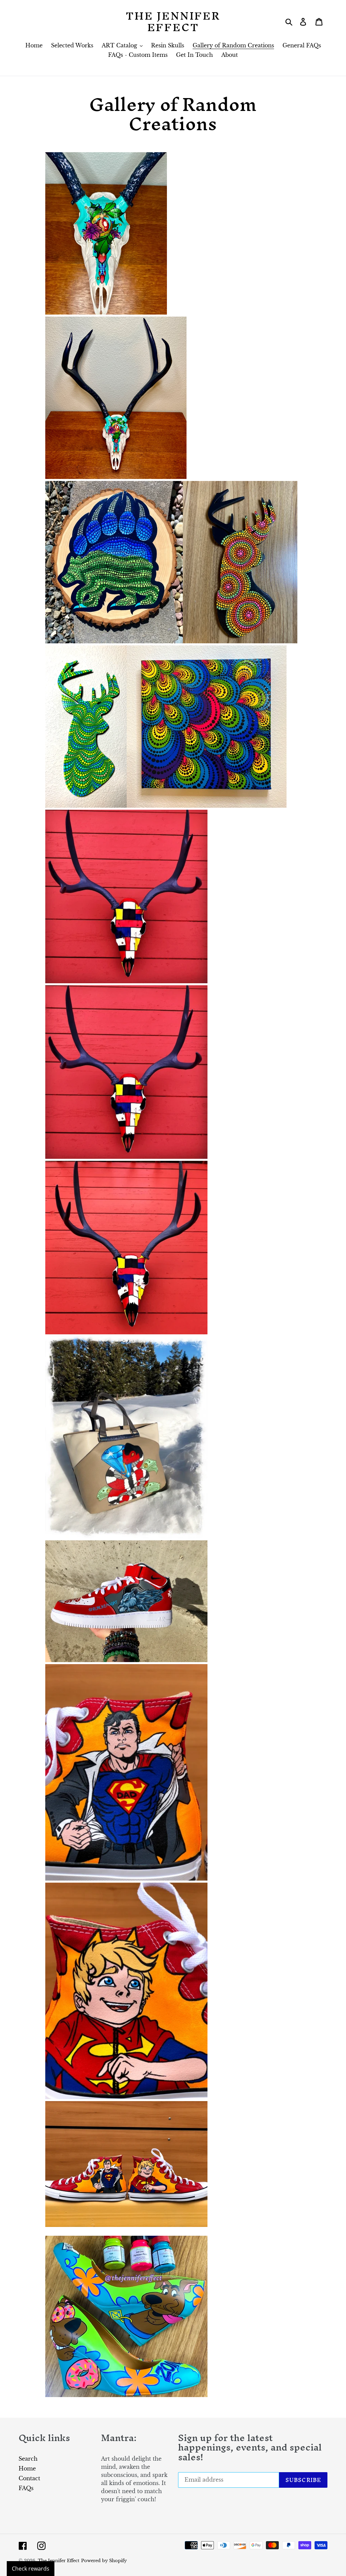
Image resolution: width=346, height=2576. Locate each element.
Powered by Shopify (104, 2561)
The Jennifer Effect (173, 21)
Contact (29, 2478)
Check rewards (31, 2569)
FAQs (26, 2488)
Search (28, 2459)
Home (27, 2468)
